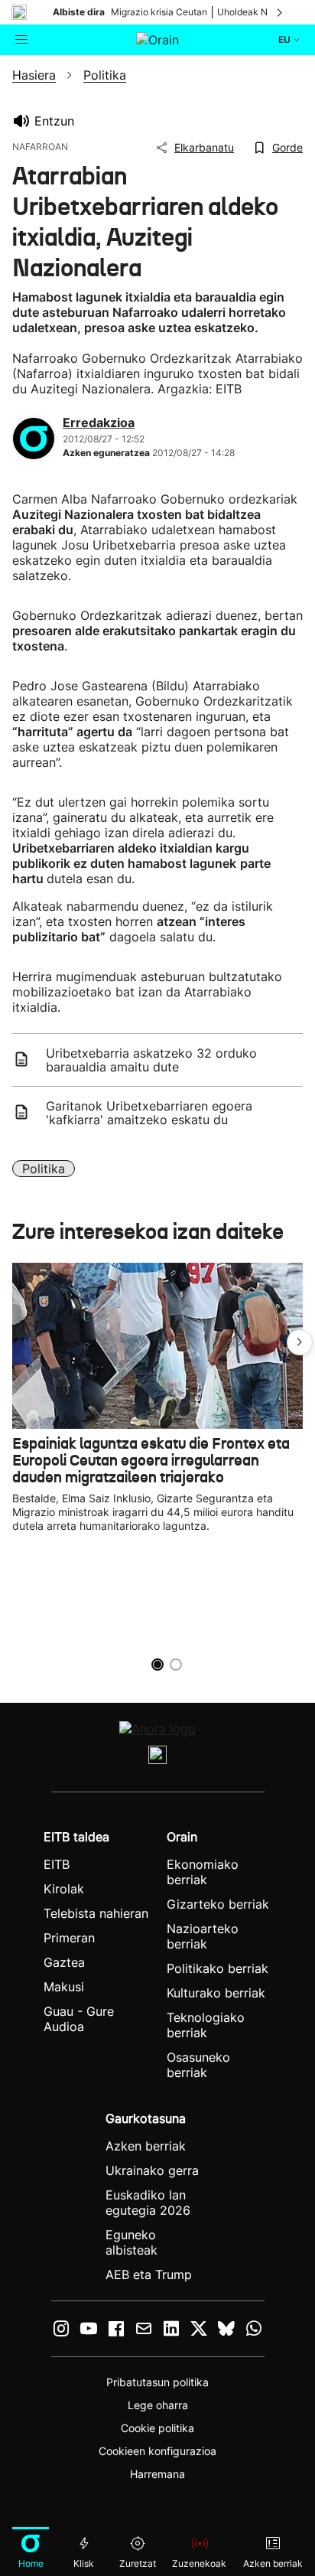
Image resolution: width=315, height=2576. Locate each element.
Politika (44, 1169)
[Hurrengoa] (281, 12)
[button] (300, 1342)
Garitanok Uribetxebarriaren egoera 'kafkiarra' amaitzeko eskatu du (149, 1113)
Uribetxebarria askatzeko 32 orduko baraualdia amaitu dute (151, 1060)
